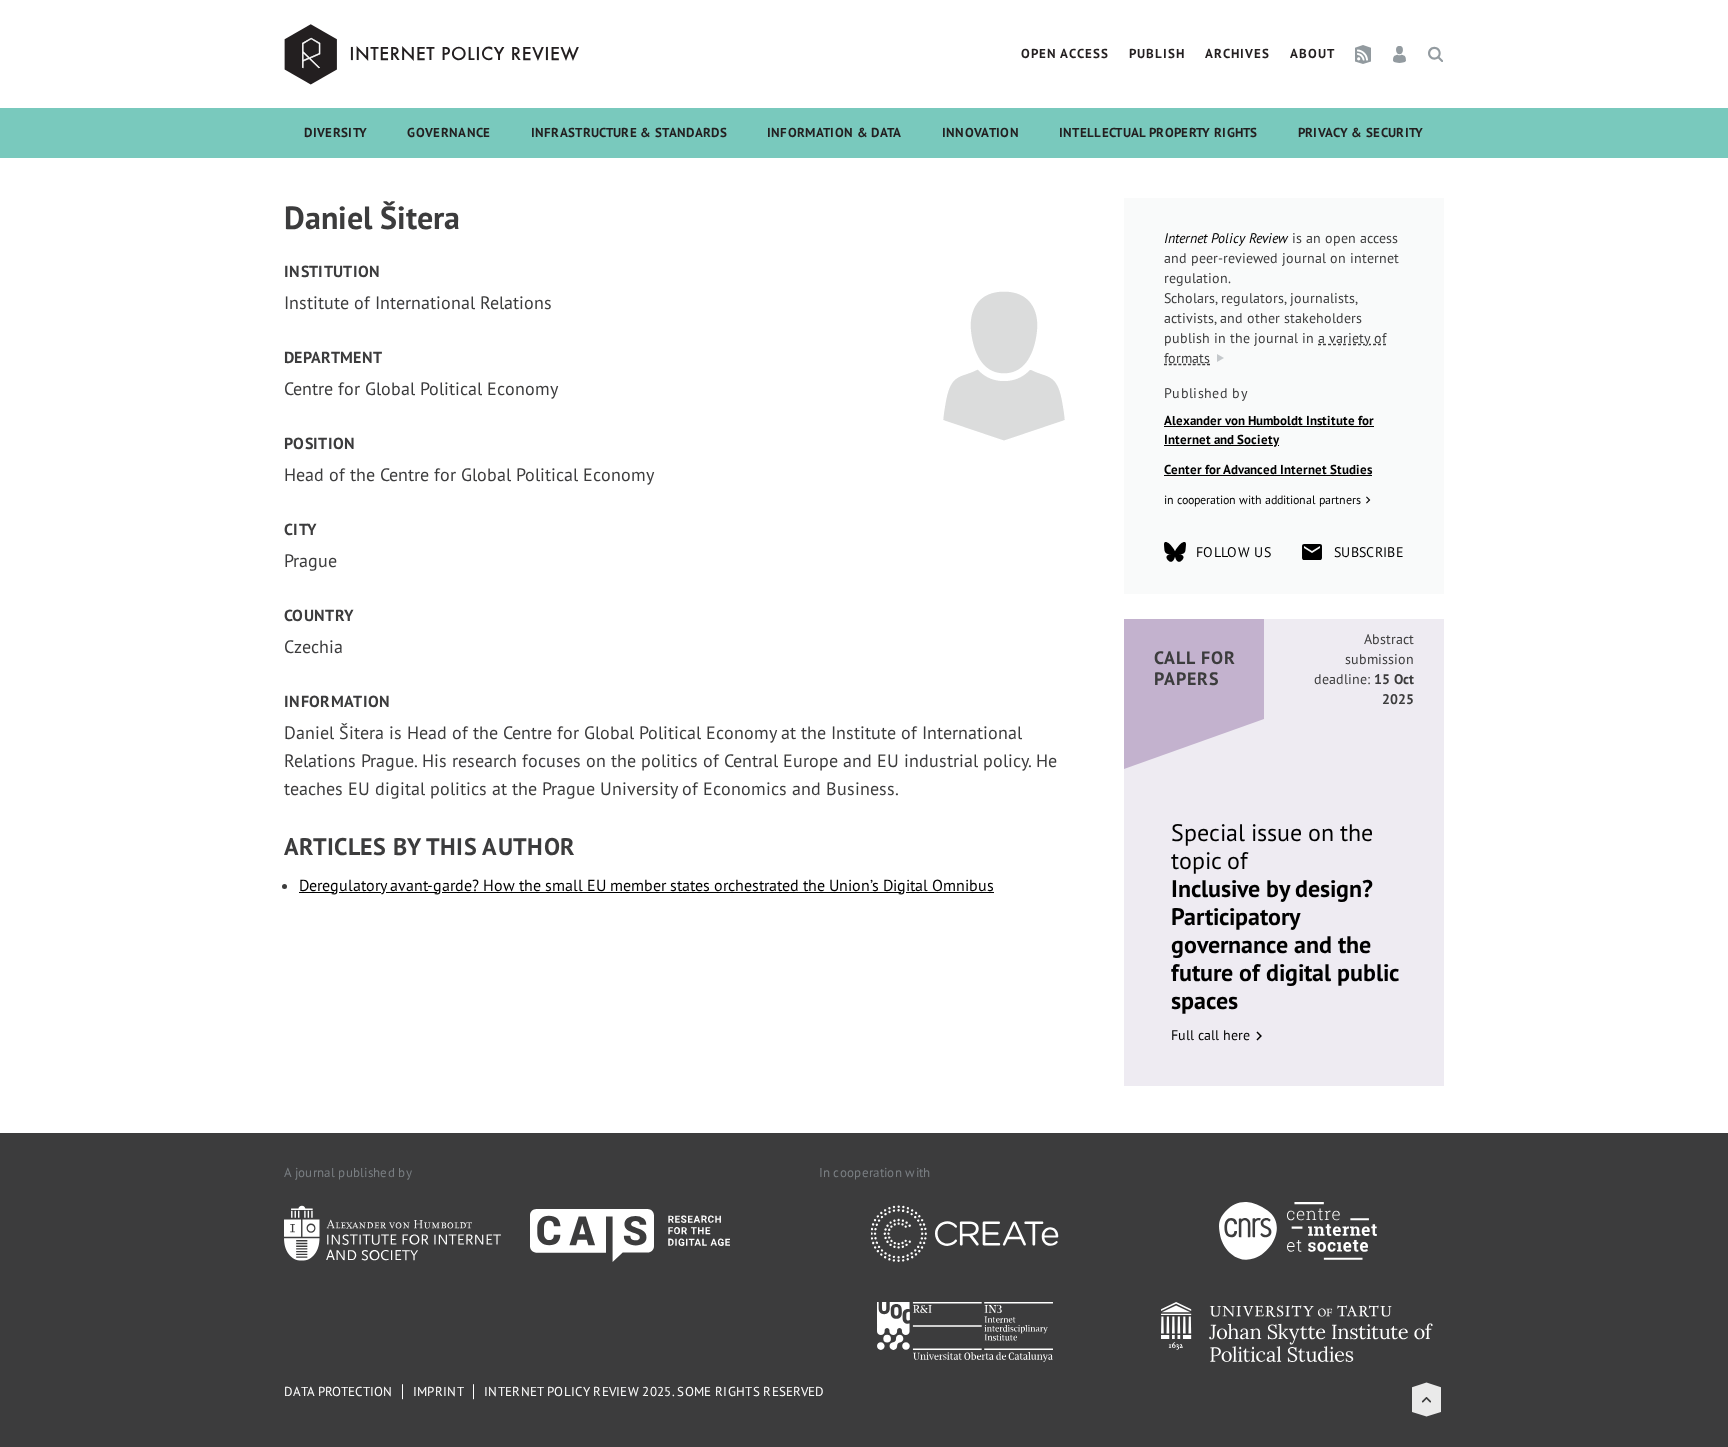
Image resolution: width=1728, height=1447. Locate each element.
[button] (1426, 1399)
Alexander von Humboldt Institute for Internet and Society (1269, 430)
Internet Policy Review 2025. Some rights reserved (654, 1391)
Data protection (338, 1391)
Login (1399, 54)
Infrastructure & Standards (629, 132)
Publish (1157, 53)
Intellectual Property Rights (1158, 132)
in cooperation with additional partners (1262, 499)
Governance (448, 132)
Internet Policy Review (434, 54)
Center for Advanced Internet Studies (1268, 469)
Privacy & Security (1361, 132)
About (1312, 53)
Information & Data (834, 132)
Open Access (1065, 53)
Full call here (1210, 1035)
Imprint (438, 1391)
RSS (1363, 54)
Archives (1237, 53)
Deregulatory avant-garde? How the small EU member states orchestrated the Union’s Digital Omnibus (646, 885)
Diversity (335, 132)
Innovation (980, 132)
